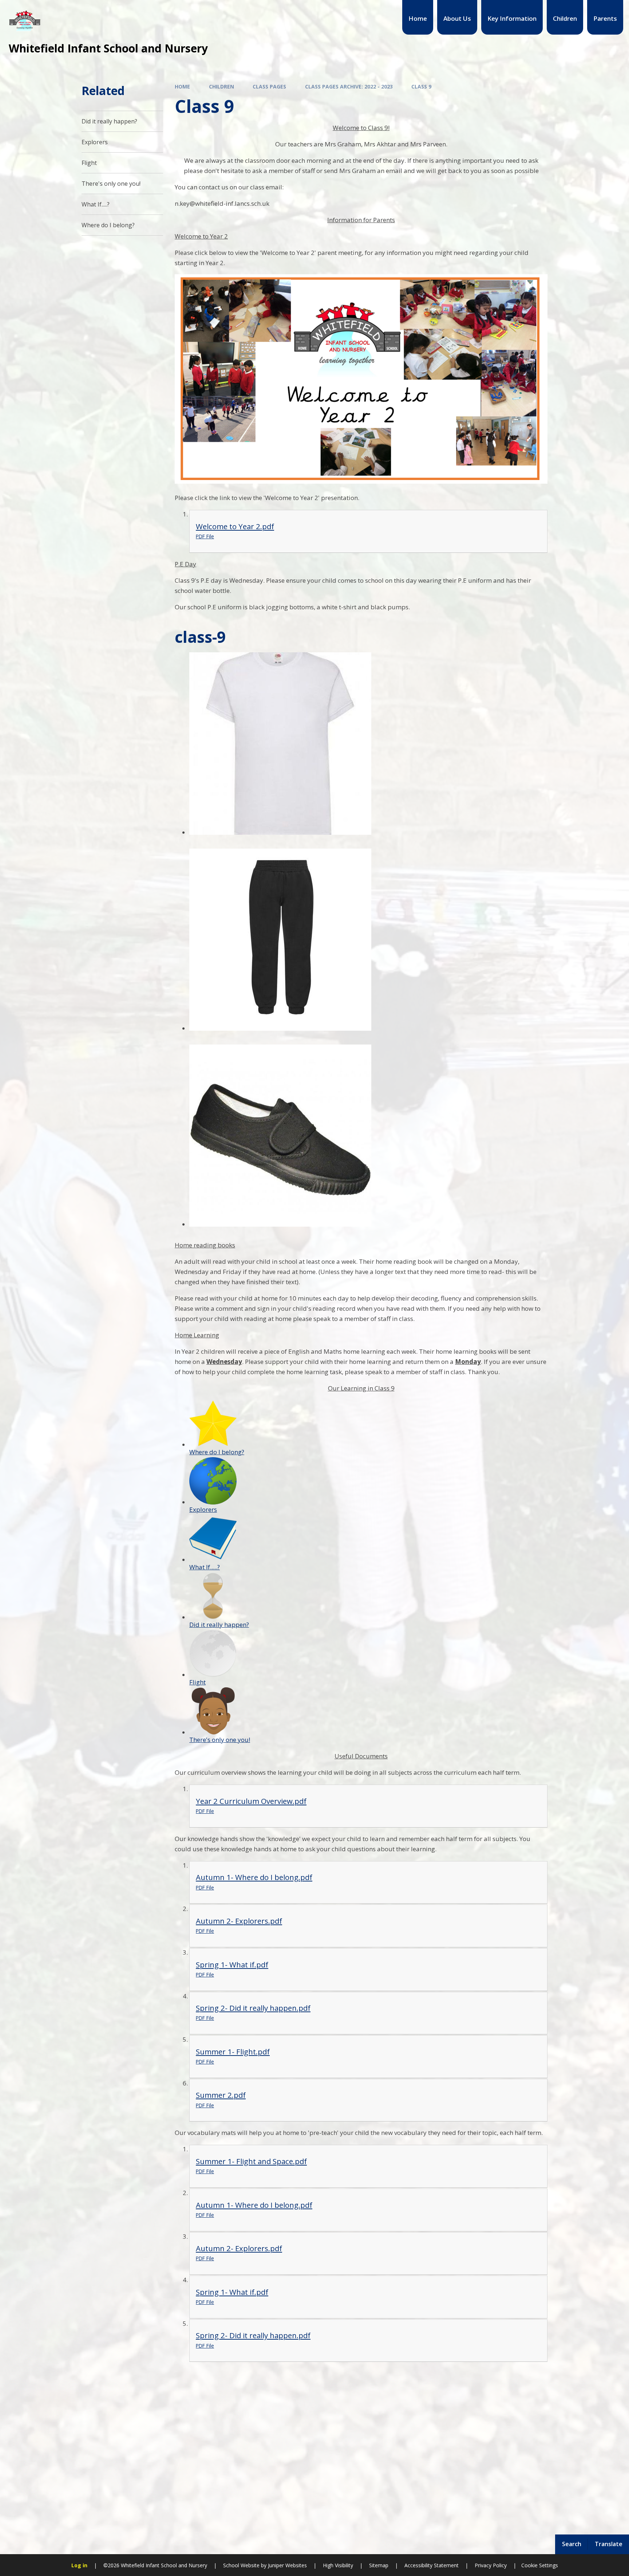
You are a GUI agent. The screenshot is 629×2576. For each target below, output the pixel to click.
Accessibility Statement (432, 2565)
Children (221, 86)
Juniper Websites (287, 2565)
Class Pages (269, 86)
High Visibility (338, 2565)
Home (182, 86)
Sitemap (379, 2565)
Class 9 (421, 86)
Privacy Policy (491, 2565)
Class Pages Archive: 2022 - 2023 (349, 86)
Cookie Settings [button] (540, 2565)
